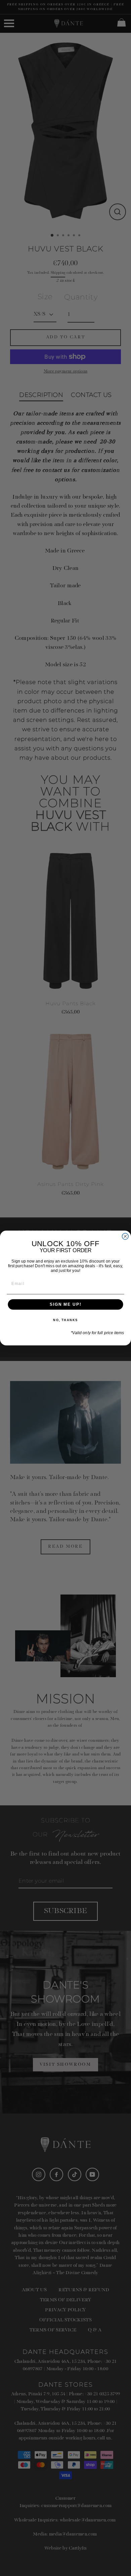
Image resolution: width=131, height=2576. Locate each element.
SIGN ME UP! (65, 1304)
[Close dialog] (125, 1236)
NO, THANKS (65, 1320)
